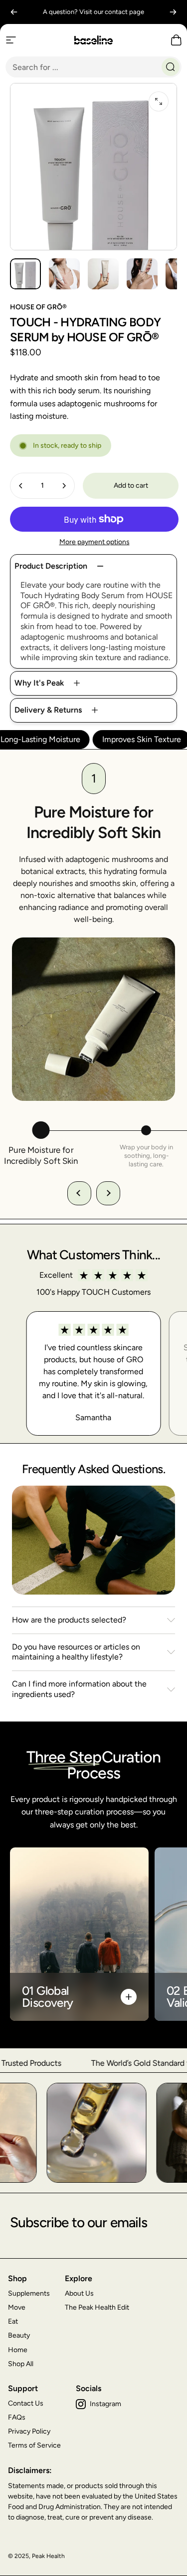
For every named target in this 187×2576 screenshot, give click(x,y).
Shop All (21, 2364)
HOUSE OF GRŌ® (38, 307)
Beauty (19, 2335)
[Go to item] (25, 274)
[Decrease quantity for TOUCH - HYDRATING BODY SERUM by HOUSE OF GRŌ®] (21, 486)
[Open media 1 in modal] (159, 101)
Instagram (105, 2404)
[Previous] (14, 12)
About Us (79, 2293)
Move (17, 2307)
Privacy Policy (29, 2431)
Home (18, 2350)
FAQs (17, 2417)
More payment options (94, 542)
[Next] (173, 12)
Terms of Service (34, 2445)
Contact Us (26, 2403)
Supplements (29, 2293)
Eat (13, 2321)
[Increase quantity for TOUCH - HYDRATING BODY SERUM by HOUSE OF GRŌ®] (64, 486)
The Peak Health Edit (97, 2307)
